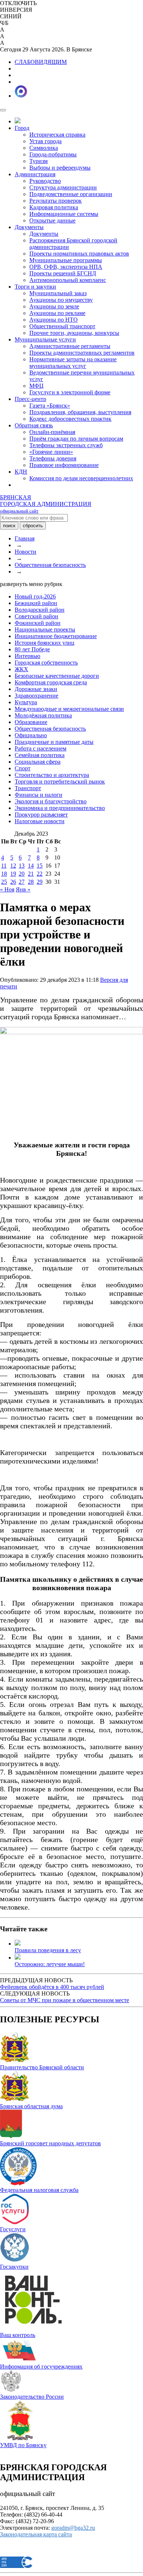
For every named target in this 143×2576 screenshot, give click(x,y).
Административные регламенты (70, 346)
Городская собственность (46, 663)
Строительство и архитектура (52, 775)
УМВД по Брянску (23, 2445)
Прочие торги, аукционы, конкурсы (74, 333)
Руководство (45, 181)
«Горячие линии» (51, 452)
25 (4, 882)
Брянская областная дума (31, 2106)
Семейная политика (40, 755)
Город (22, 128)
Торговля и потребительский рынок (60, 782)
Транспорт (28, 788)
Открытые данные (52, 220)
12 (13, 866)
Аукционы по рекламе (57, 313)
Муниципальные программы (66, 260)
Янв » (23, 889)
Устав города (45, 141)
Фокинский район (38, 623)
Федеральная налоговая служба (39, 2190)
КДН (21, 472)
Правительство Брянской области (42, 2067)
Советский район (36, 616)
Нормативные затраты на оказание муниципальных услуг (73, 363)
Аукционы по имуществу (61, 300)
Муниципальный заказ (58, 293)
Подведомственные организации (71, 194)
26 (13, 882)
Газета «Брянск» (50, 406)
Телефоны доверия (53, 458)
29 (40, 882)
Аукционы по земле (54, 306)
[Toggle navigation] (3, 110)
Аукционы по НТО (54, 320)
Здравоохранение (36, 696)
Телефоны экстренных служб (66, 445)
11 (4, 866)
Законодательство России (32, 2397)
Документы (29, 227)
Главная (25, 538)
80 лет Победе (32, 649)
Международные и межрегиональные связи (69, 709)
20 (22, 874)
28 (31, 882)
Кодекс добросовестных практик (70, 419)
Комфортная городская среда (51, 682)
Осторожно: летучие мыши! (50, 1964)
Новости (25, 552)
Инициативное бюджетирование (56, 636)
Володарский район (40, 610)
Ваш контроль (18, 2335)
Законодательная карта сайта (36, 2534)
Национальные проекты (45, 629)
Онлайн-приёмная (52, 432)
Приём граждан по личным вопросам (76, 439)
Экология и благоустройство (51, 801)
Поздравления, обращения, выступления (80, 412)
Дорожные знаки (36, 689)
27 (22, 882)
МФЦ (36, 386)
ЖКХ (21, 669)
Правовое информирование (64, 465)
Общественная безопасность (50, 565)
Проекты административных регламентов (82, 353)
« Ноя (7, 889)
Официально (31, 735)
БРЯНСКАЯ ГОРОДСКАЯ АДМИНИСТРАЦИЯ (46, 504)
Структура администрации (63, 187)
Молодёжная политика (43, 715)
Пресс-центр (30, 399)
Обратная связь (34, 425)
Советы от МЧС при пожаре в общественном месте (65, 2000)
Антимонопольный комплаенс (68, 280)
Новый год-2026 (35, 596)
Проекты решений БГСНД (63, 273)
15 (40, 866)
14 (31, 866)
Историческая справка (57, 135)
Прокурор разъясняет (41, 815)
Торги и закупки (35, 287)
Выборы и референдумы (60, 168)
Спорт (23, 768)
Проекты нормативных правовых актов (79, 254)
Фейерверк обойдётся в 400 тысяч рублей (52, 1987)
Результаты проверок (56, 201)
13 (22, 866)
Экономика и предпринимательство (60, 808)
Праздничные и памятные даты (54, 742)
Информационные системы (64, 214)
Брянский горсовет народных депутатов (50, 2143)
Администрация (35, 174)
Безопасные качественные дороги (57, 676)
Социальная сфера (38, 762)
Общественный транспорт (62, 326)
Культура (26, 702)
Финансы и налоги (38, 795)
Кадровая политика (54, 207)
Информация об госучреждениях (41, 2367)
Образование (31, 722)
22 (40, 874)
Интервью (27, 656)
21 (31, 874)
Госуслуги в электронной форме (70, 392)
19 (13, 874)
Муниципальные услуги (45, 339)
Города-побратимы (53, 154)
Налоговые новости (40, 821)
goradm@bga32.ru (73, 2528)
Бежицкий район (36, 603)
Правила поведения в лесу (48, 1950)
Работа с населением (41, 748)
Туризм (38, 161)
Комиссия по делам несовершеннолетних (81, 478)
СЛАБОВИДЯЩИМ (41, 62)
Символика (44, 148)
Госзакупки (14, 2267)
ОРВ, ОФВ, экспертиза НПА (66, 267)
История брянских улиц (45, 643)
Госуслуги (13, 2229)
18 (4, 874)
